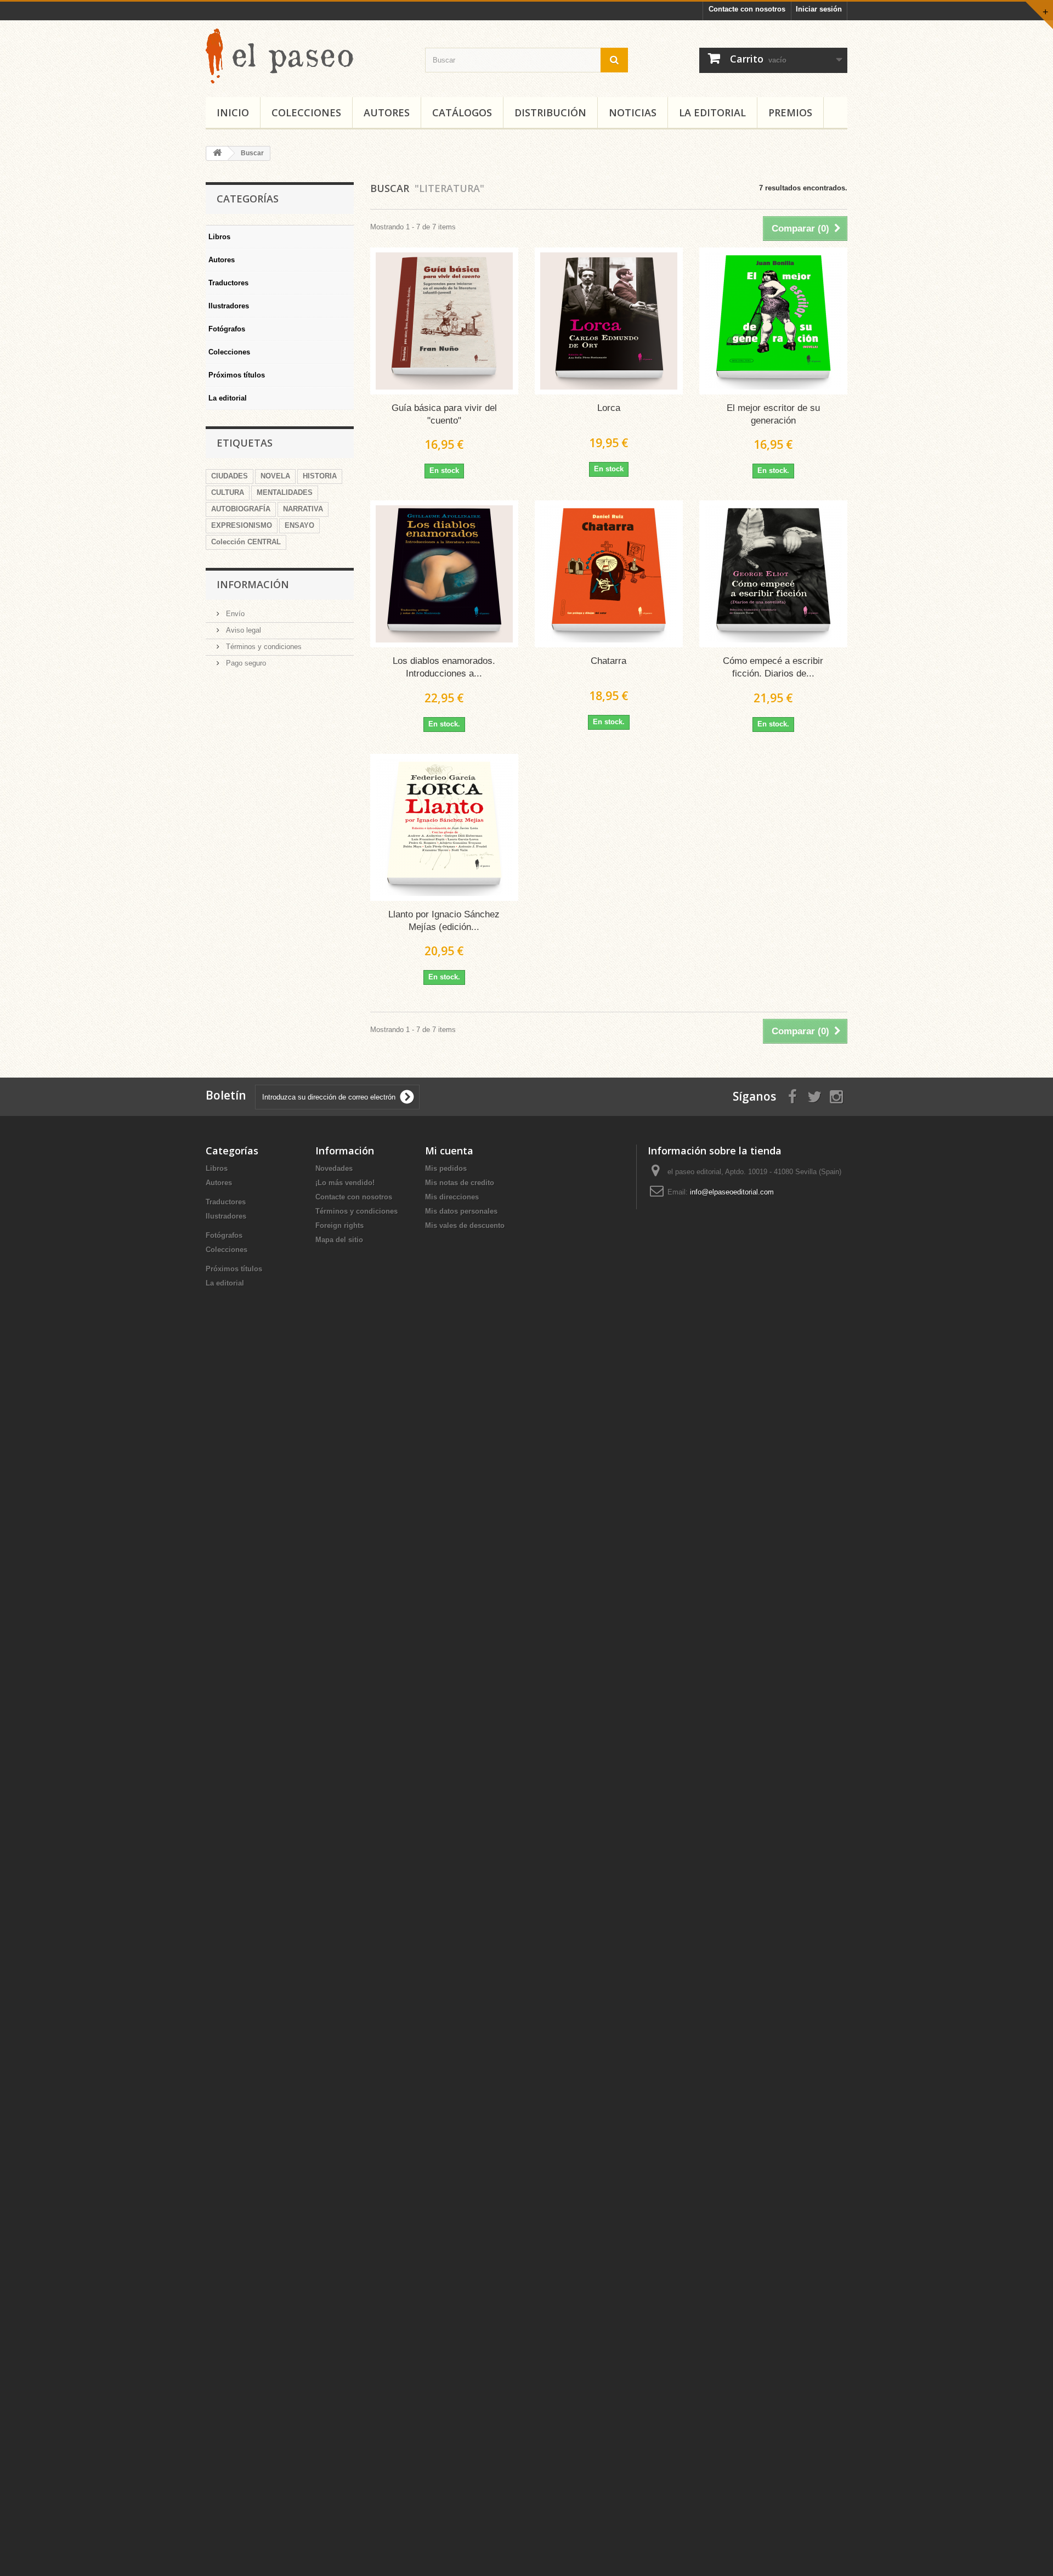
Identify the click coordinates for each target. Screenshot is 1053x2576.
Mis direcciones (452, 1197)
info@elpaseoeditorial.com (732, 1192)
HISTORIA (320, 476)
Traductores (228, 283)
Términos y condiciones (263, 647)
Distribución (550, 112)
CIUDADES (230, 476)
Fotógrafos (227, 329)
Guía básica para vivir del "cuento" (444, 414)
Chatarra (608, 661)
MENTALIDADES (285, 492)
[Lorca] (609, 321)
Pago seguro (245, 663)
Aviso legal (242, 630)
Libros (219, 237)
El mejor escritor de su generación (773, 414)
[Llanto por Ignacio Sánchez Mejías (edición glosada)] (444, 827)
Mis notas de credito (460, 1183)
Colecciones (306, 112)
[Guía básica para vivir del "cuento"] (444, 321)
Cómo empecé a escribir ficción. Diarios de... (773, 667)
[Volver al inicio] (217, 153)
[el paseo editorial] (307, 56)
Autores (387, 112)
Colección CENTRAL (246, 542)
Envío (234, 614)
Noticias (633, 112)
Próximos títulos (237, 375)
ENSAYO (299, 525)
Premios (790, 112)
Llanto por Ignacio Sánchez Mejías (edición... (444, 921)
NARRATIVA (303, 509)
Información (253, 584)
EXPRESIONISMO (242, 525)
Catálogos (462, 112)
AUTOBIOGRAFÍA (241, 509)
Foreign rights (339, 1225)
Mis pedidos (446, 1168)
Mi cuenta (449, 1151)
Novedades (334, 1168)
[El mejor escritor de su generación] (773, 321)
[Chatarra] (609, 574)
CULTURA (228, 492)
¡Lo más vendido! (345, 1183)
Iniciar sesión (819, 9)
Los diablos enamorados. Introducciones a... (444, 667)
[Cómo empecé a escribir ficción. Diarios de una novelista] (773, 574)
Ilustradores (229, 306)
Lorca (609, 408)
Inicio (233, 112)
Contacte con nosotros (747, 9)
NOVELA (275, 476)
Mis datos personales (461, 1211)
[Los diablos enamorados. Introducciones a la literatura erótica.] (444, 574)
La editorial (712, 112)
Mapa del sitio (339, 1240)
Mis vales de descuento (465, 1225)
